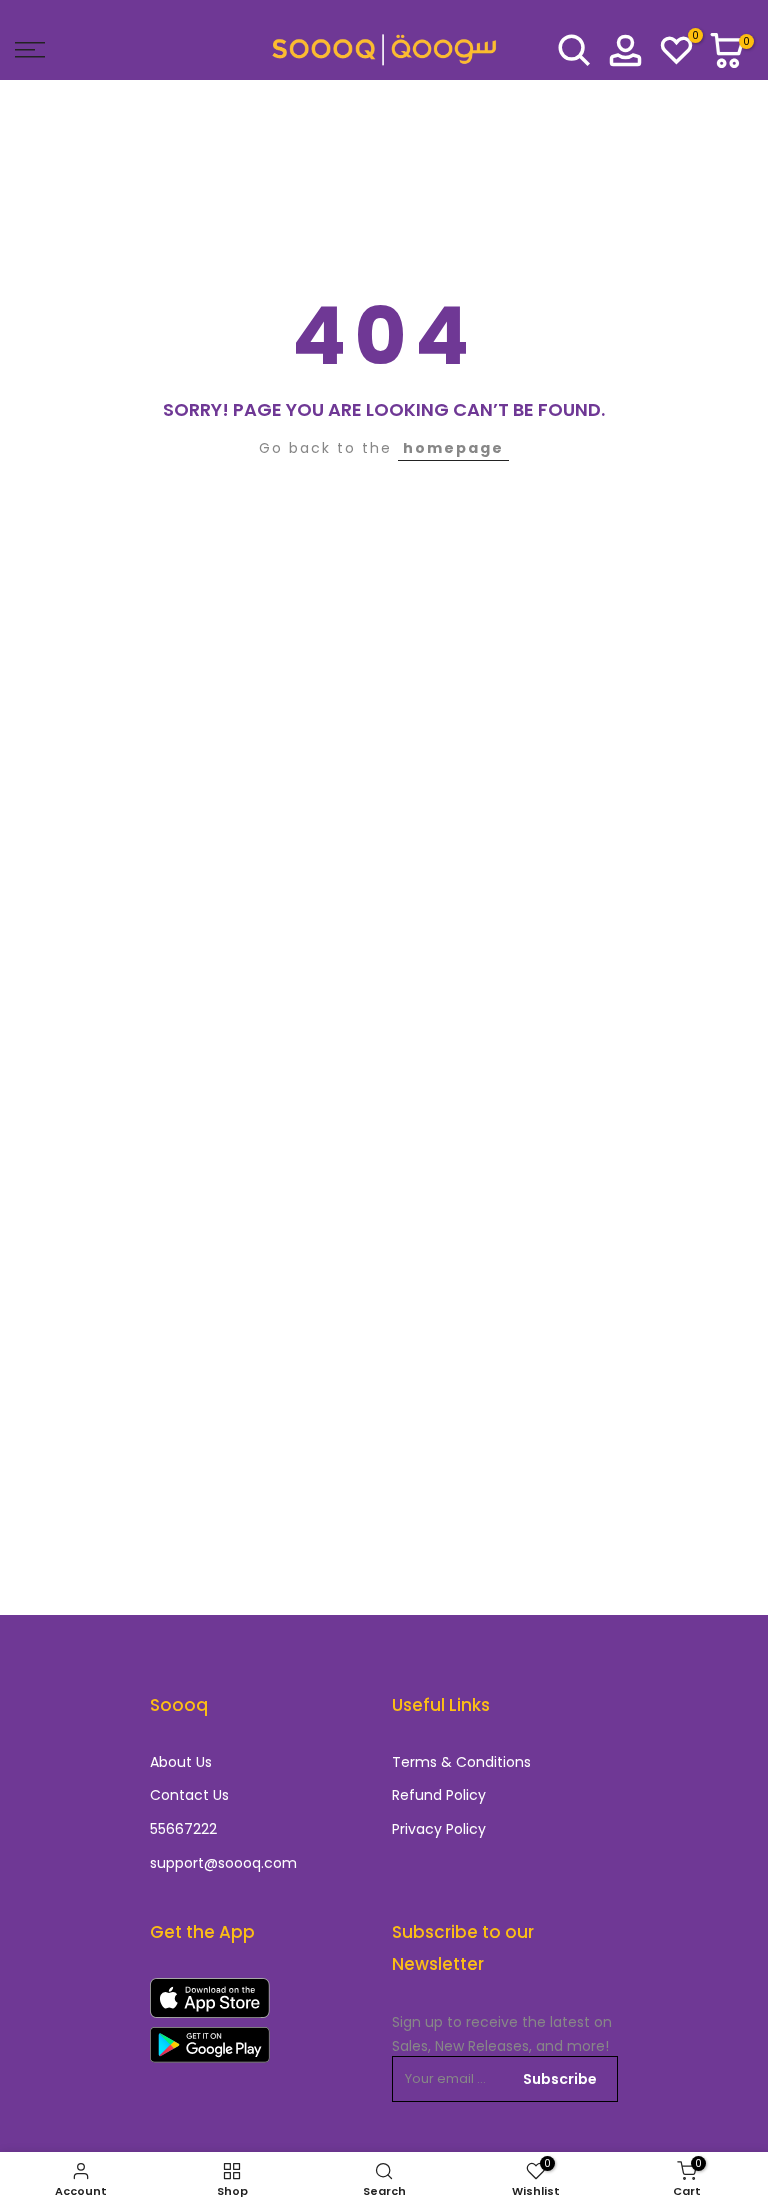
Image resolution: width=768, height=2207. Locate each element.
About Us (181, 1762)
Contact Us (189, 1795)
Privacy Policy (439, 1829)
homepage (453, 448)
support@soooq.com (223, 1863)
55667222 (183, 1829)
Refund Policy (439, 1795)
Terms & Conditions (461, 1762)
